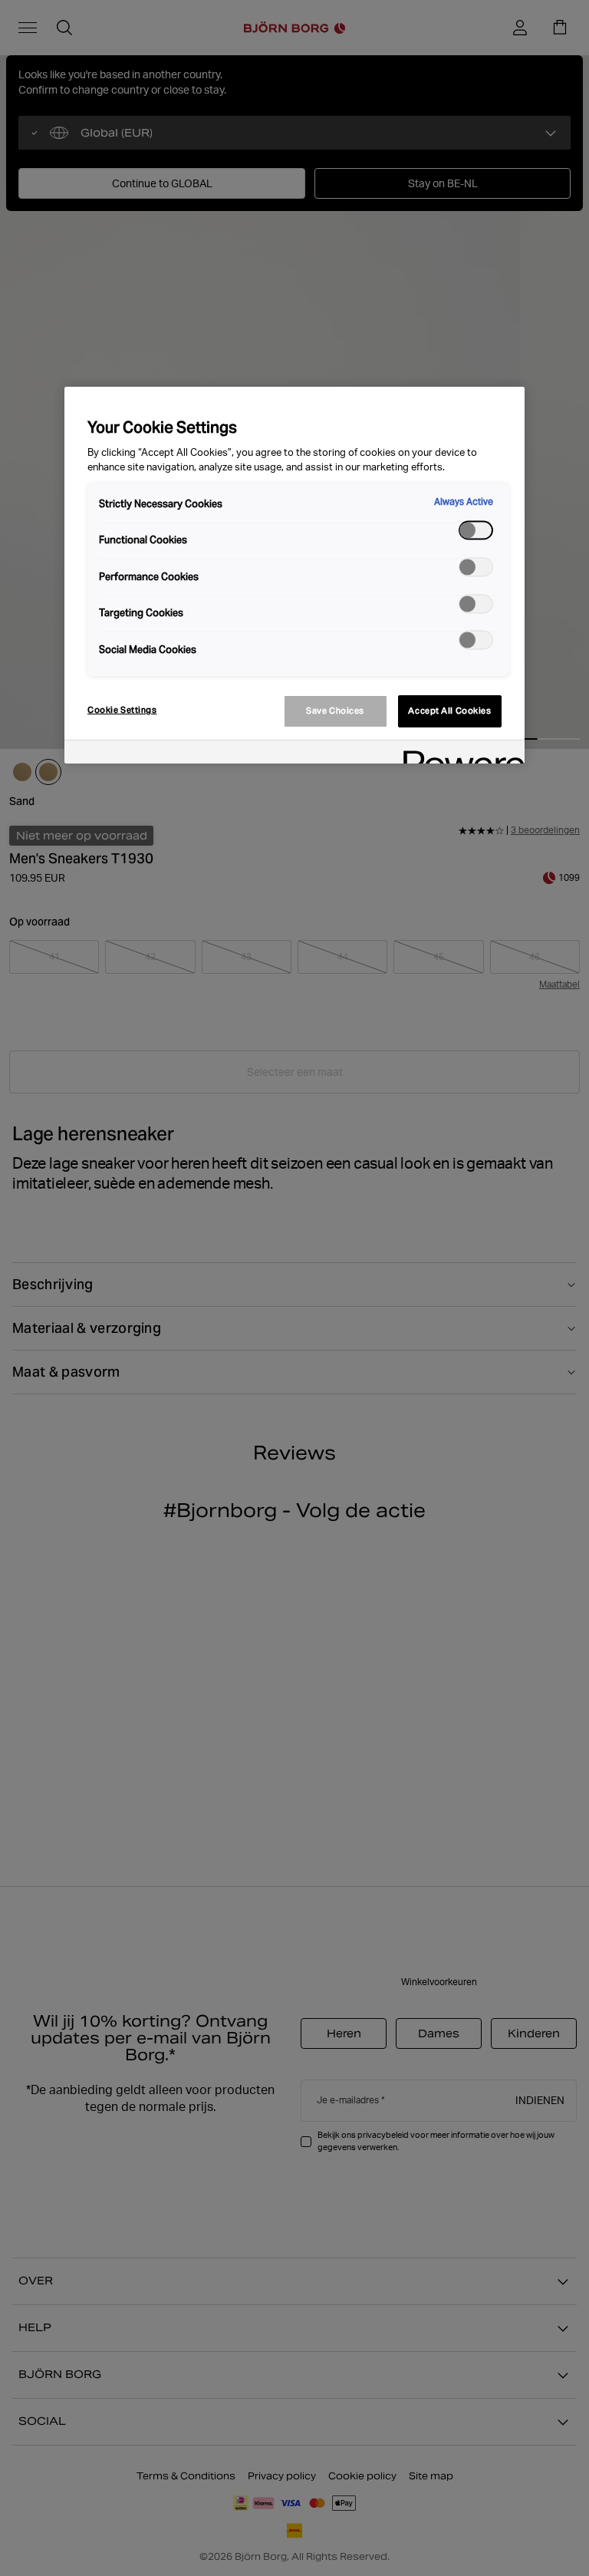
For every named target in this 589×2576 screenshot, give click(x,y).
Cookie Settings (122, 710)
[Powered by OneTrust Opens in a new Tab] (459, 754)
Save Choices (335, 711)
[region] (294, 575)
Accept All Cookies (449, 711)
